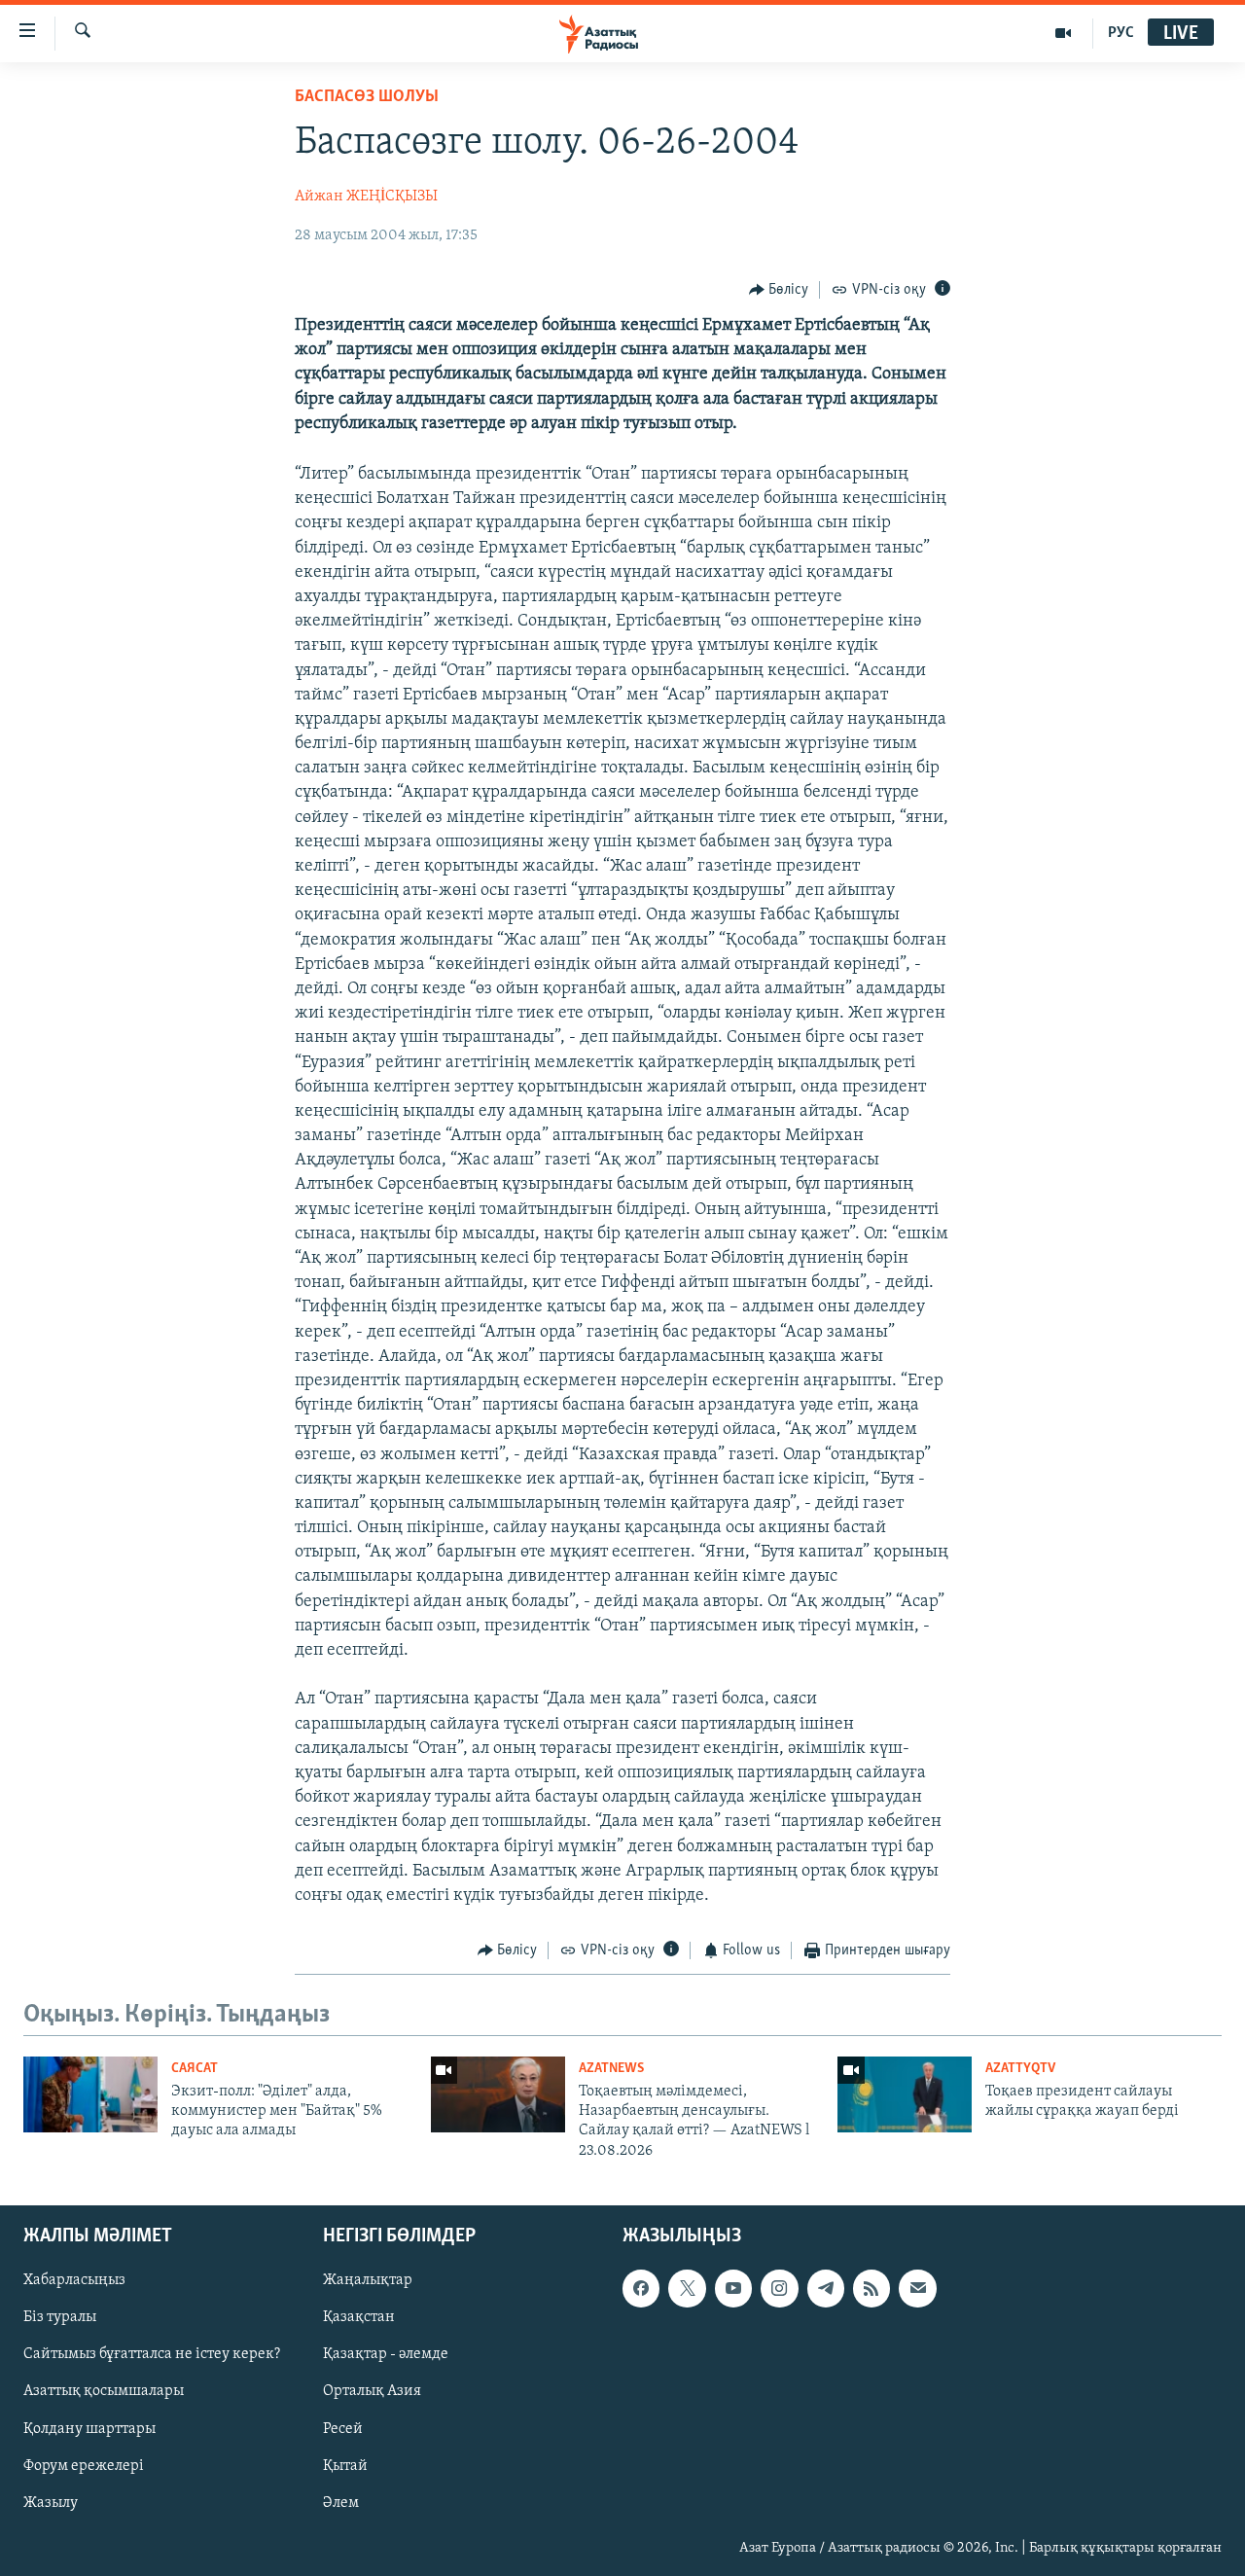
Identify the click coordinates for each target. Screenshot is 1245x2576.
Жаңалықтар (368, 2281)
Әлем (341, 2503)
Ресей (343, 2429)
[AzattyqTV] (1064, 33)
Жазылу (51, 2503)
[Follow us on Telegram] (826, 2289)
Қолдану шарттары (89, 2429)
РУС (1121, 33)
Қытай (345, 2466)
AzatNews (611, 2069)
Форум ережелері (84, 2466)
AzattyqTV (1020, 2069)
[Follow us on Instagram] (779, 2289)
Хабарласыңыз (74, 2281)
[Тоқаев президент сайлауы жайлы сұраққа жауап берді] (905, 2094)
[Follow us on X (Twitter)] (687, 2289)
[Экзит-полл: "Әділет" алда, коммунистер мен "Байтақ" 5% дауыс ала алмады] (90, 2094)
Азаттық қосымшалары (104, 2392)
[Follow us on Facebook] (641, 2289)
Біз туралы (60, 2318)
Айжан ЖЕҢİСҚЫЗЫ (366, 197)
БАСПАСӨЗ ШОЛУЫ (367, 97)
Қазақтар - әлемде (386, 2355)
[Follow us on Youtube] (733, 2289)
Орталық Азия (372, 2392)
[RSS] (871, 2289)
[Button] (779, 290)
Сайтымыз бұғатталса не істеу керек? (152, 2355)
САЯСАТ (195, 2069)
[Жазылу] (917, 2289)
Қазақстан (359, 2318)
